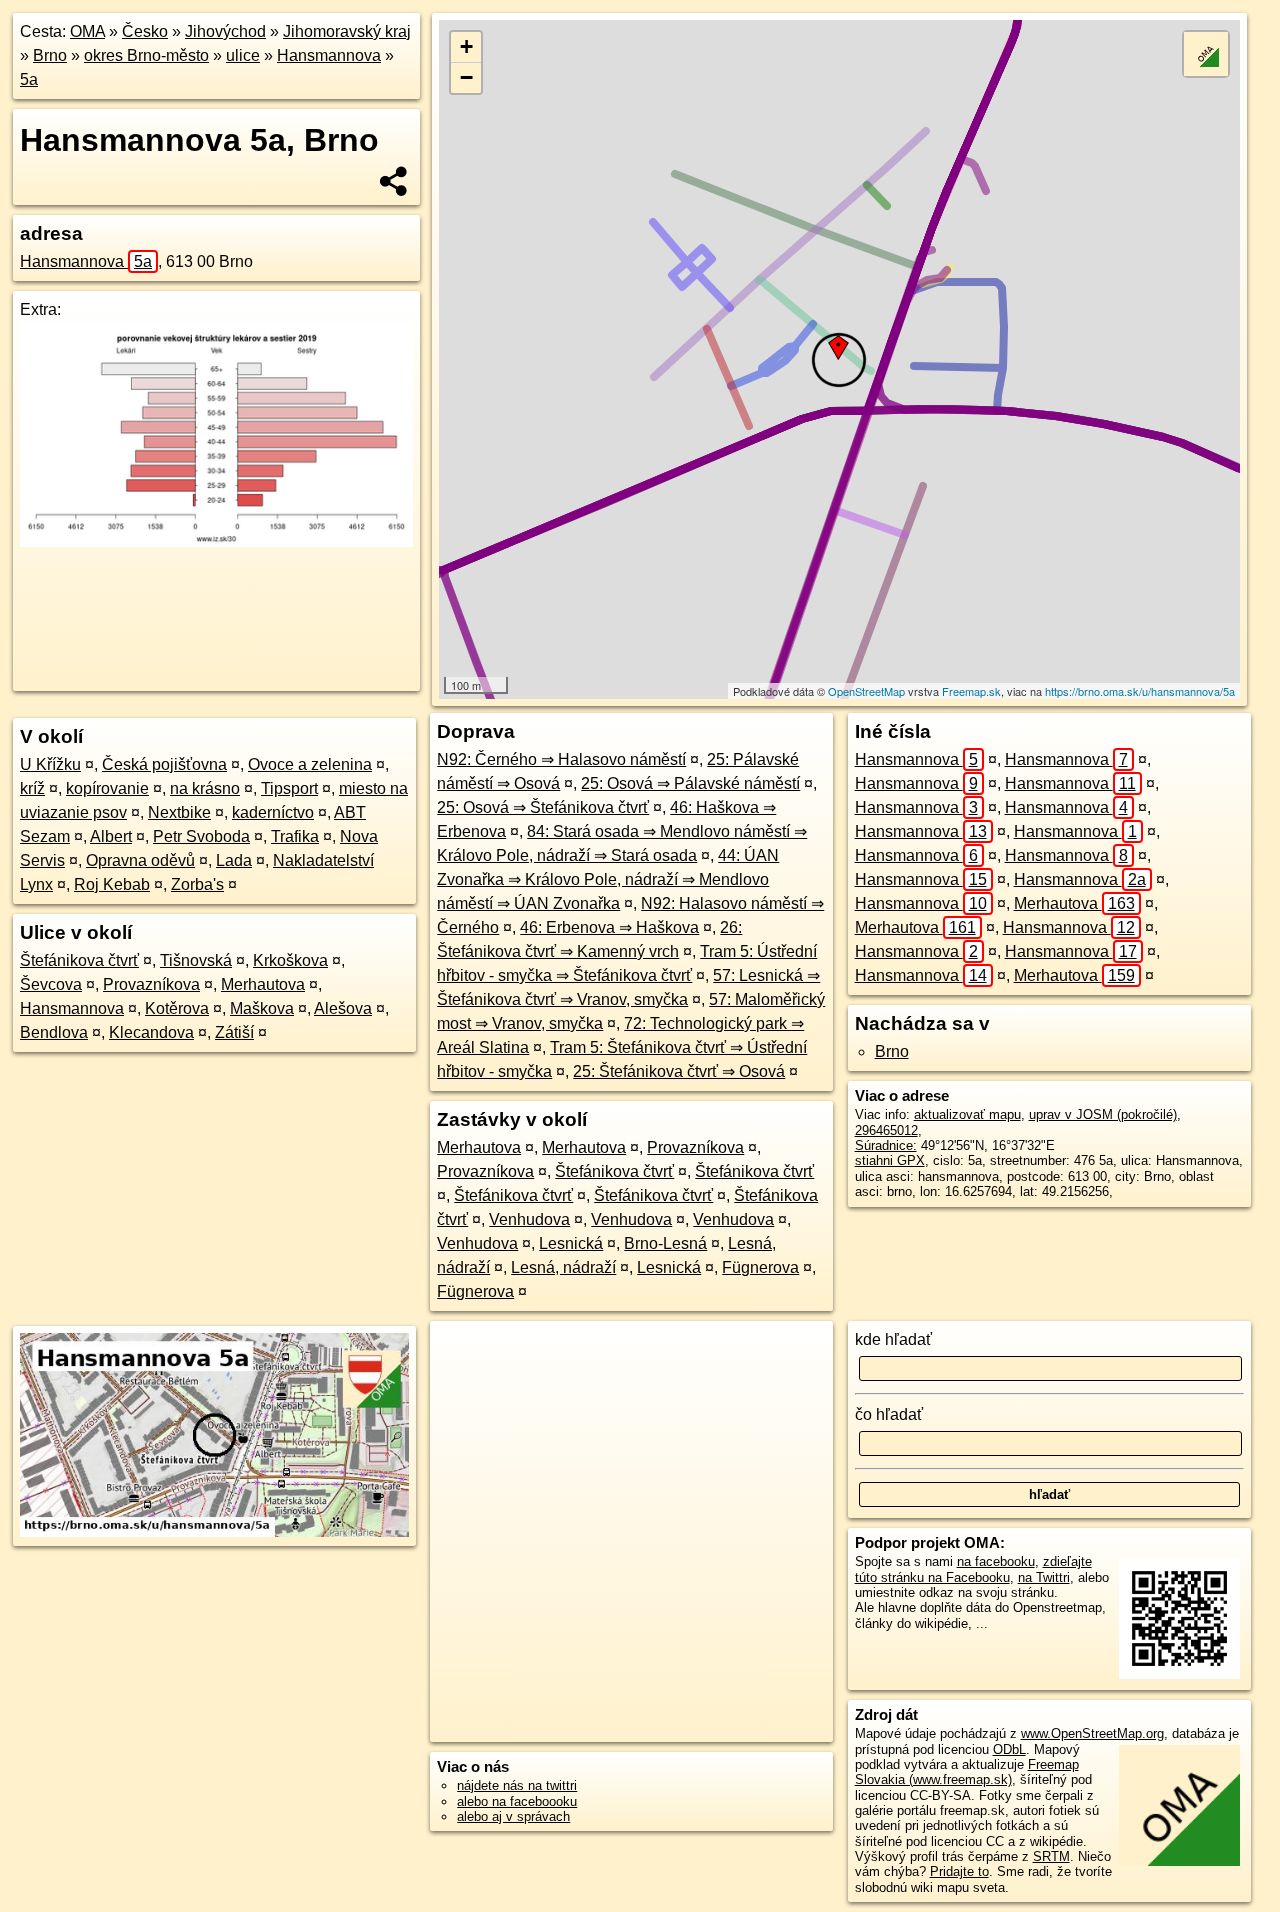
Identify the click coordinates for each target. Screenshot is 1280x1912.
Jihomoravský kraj (347, 31)
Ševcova (51, 984)
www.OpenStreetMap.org (1092, 1733)
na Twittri (1044, 1577)
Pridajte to (959, 1871)
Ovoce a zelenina (310, 764)
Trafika (295, 836)
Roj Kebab (112, 884)
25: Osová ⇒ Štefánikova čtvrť (543, 807)
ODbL (1009, 1749)
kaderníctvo (273, 812)
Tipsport (289, 788)
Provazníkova (151, 984)
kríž (32, 788)
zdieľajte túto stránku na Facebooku (973, 1569)
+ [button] (466, 46)
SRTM (1051, 1856)
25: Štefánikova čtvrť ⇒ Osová (679, 1071)
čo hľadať (889, 1414)
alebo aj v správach (513, 1816)
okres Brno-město (146, 55)
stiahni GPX (890, 1160)
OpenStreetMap (866, 691)
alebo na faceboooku (517, 1801)
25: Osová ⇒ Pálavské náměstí (690, 783)
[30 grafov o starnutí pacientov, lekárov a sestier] (216, 541)
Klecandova (151, 1032)
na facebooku (996, 1561)
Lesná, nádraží (563, 1267)
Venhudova (529, 1219)
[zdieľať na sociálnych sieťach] (394, 181)
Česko (145, 31)
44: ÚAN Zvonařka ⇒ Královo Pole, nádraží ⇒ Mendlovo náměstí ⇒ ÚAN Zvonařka (608, 879)
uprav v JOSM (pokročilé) (1103, 1114)
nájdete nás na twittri (517, 1785)
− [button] (466, 77)
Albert (111, 836)
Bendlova (54, 1032)
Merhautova (263, 984)
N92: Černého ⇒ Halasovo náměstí (561, 759)
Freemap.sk (971, 691)
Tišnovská (196, 960)
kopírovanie (107, 788)
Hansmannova (329, 55)
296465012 (886, 1130)
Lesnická (571, 1243)
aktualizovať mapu (967, 1114)
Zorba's (197, 884)
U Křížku (50, 764)
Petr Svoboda (201, 836)
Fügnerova (760, 1267)
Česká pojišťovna (164, 764)
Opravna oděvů (140, 860)
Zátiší (234, 1032)
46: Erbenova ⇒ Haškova (609, 927)
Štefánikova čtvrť (79, 960)
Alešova (343, 1008)
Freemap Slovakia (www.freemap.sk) (967, 1772)
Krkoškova (290, 960)
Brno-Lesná (665, 1243)
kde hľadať (893, 1339)
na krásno (205, 788)
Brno (50, 55)
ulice (243, 55)
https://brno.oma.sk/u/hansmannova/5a (1140, 691)
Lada (234, 860)
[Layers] (1206, 54)
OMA (87, 31)
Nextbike (179, 812)
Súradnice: (886, 1145)
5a (29, 79)
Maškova (262, 1008)
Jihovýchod (225, 31)
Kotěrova (177, 1008)
